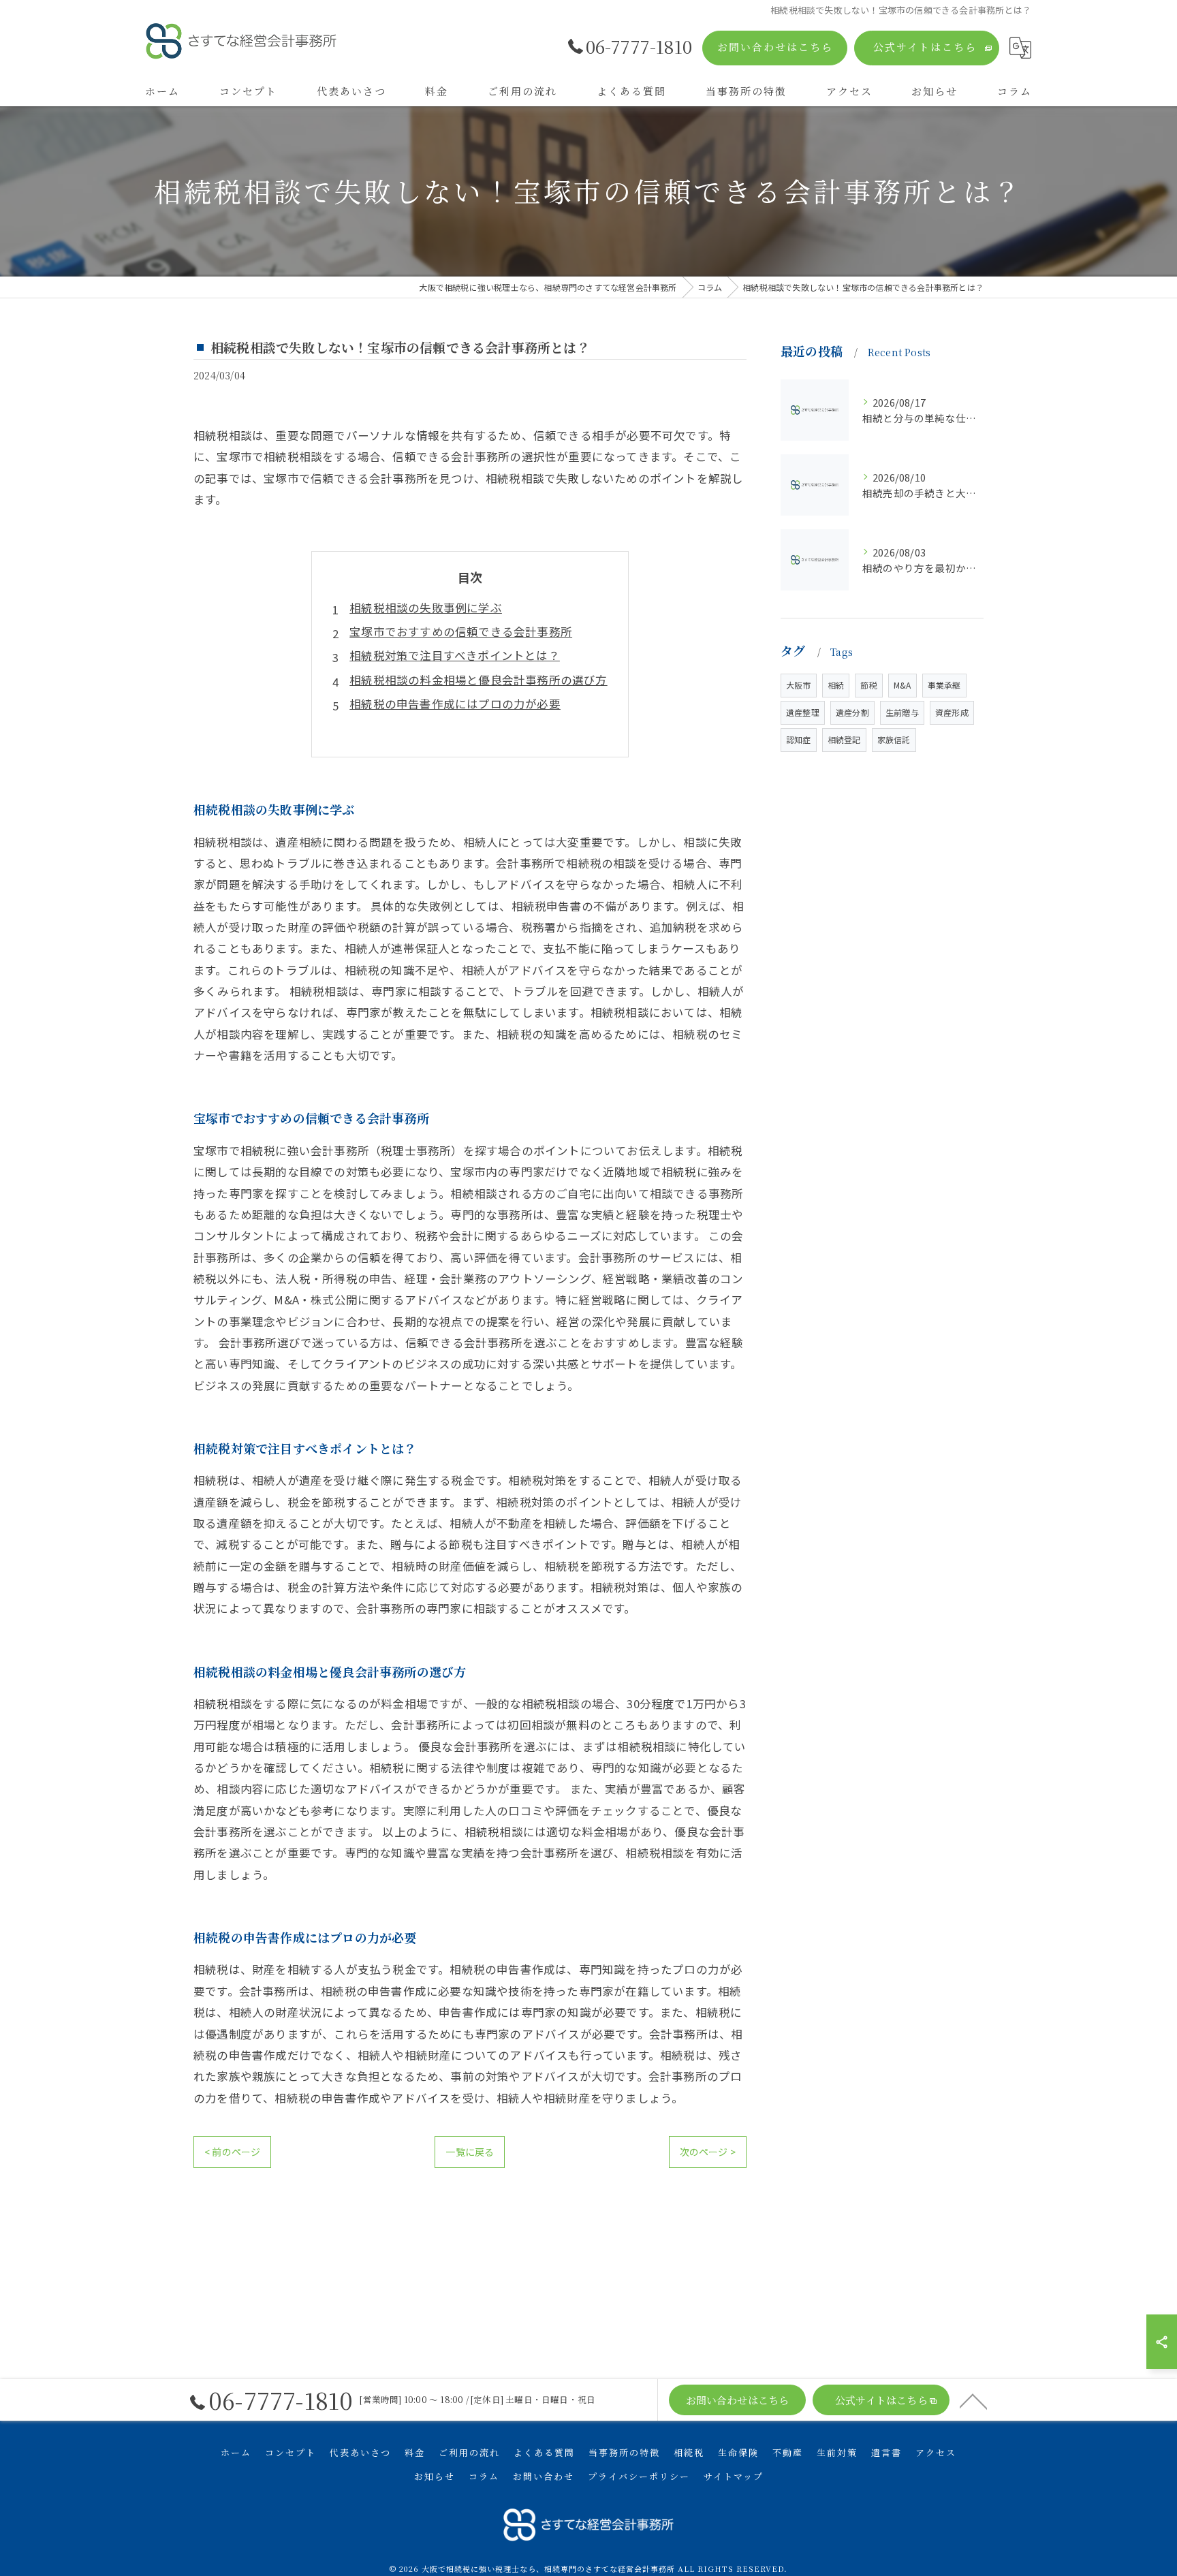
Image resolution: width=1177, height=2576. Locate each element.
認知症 (799, 739)
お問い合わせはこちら (775, 47)
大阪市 (799, 685)
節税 (868, 685)
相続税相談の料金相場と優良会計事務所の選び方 (478, 680)
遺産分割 (852, 712)
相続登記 (844, 739)
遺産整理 (803, 712)
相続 (836, 685)
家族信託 (894, 739)
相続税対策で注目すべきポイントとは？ (455, 655)
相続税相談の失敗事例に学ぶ (426, 608)
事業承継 (944, 685)
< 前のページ (232, 2152)
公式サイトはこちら (925, 47)
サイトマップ (734, 2476)
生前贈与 (902, 712)
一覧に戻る (470, 2152)
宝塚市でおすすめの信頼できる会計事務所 (461, 631)
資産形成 (952, 712)
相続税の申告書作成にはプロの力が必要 (455, 704)
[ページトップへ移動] (973, 2400)
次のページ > (708, 2152)
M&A (903, 685)
